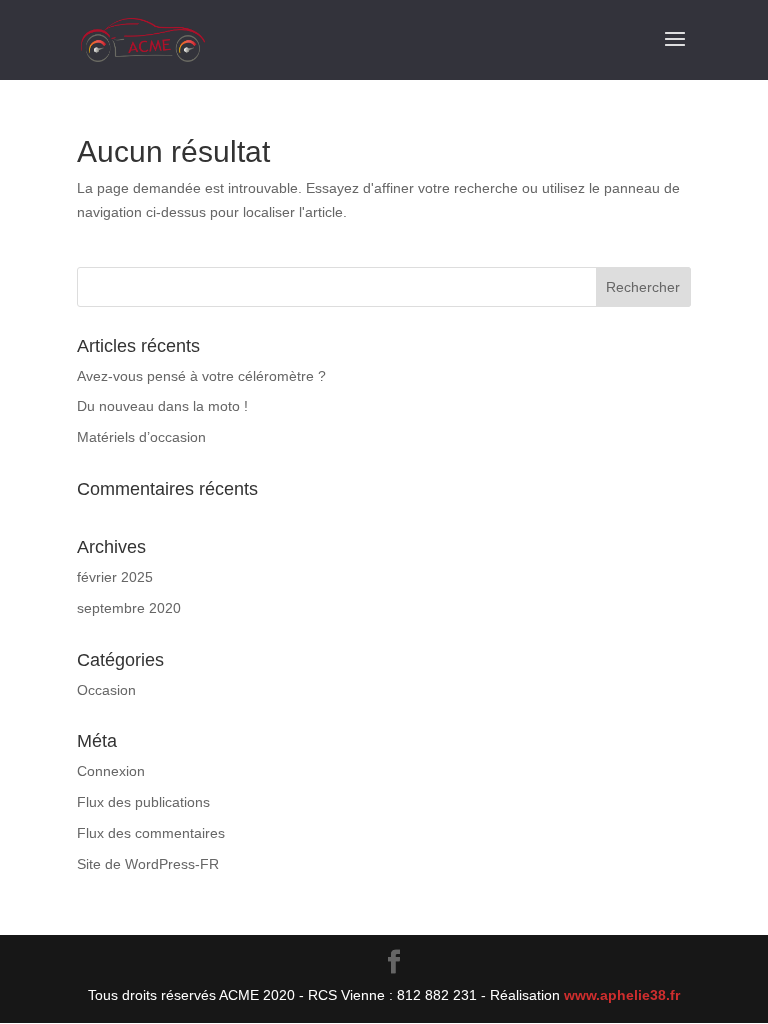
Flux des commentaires (151, 833)
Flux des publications (143, 802)
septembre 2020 (129, 608)
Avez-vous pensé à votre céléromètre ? (201, 376)
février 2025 (115, 577)
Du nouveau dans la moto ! (162, 406)
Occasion (106, 690)
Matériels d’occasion (141, 437)
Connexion (111, 771)
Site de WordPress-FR (148, 864)
